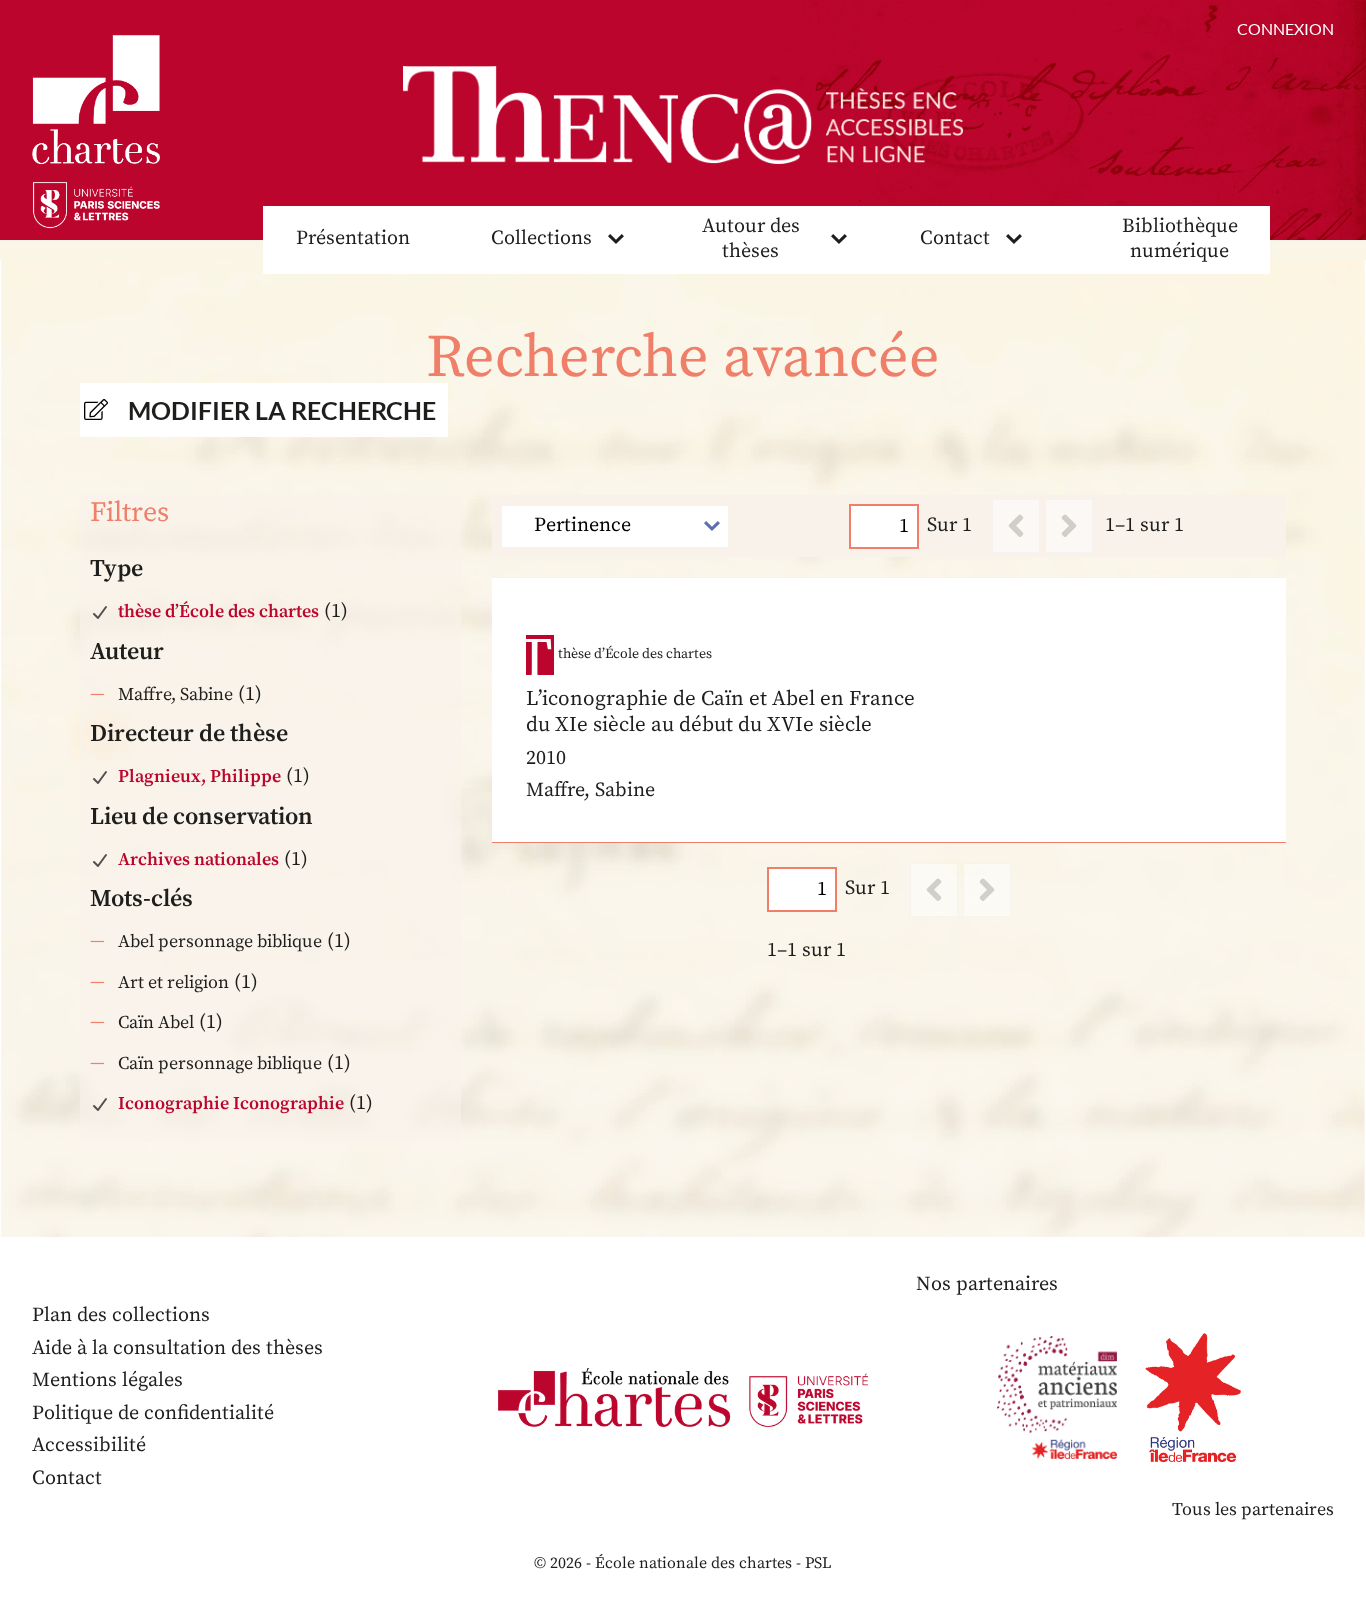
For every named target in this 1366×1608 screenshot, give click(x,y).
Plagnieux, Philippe (199, 776)
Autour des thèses (751, 239)
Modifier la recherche (282, 410)
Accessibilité (89, 1445)
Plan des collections (121, 1315)
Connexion (1285, 28)
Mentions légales (107, 1380)
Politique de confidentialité (153, 1413)
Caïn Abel (156, 1022)
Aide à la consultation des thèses (177, 1348)
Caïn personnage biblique (220, 1063)
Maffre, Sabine (175, 694)
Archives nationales (198, 859)
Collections (541, 238)
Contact (955, 238)
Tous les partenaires (1253, 1509)
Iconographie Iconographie (231, 1103)
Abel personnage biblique (220, 941)
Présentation (353, 238)
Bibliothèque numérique (1180, 239)
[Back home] (683, 115)
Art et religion (173, 982)
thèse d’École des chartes (218, 611)
